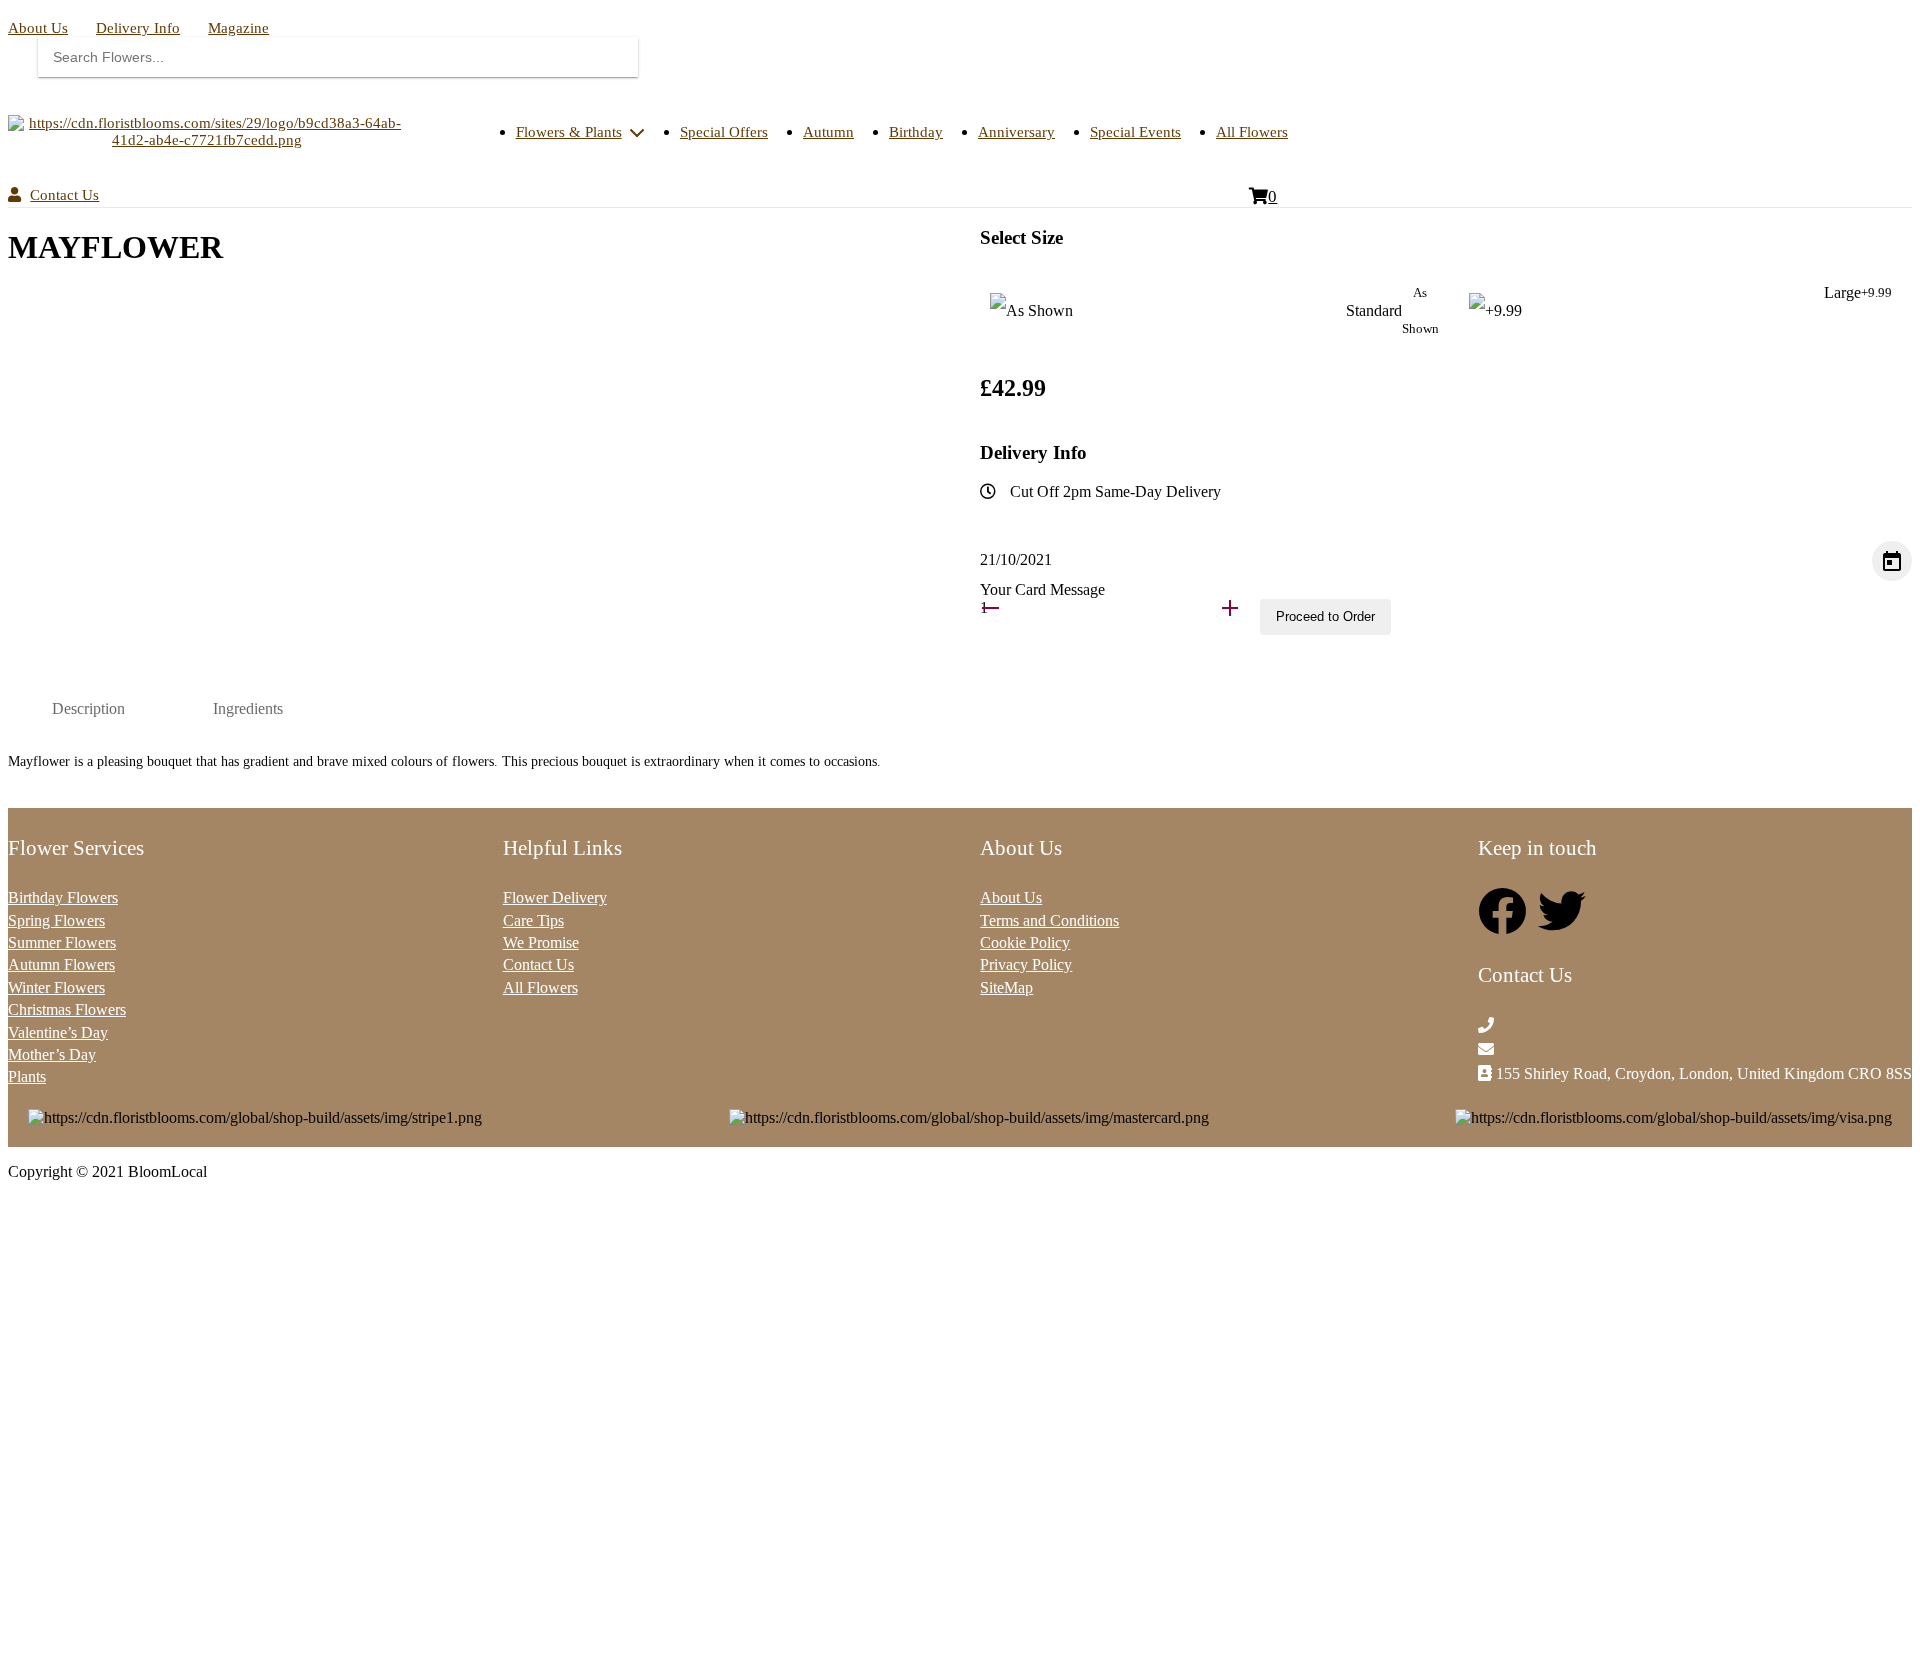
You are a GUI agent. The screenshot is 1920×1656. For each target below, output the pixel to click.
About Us (38, 28)
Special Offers (724, 132)
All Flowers (1252, 132)
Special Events (1135, 132)
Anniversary (1016, 132)
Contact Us (64, 195)
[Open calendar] (1892, 561)
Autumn (828, 132)
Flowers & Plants (569, 132)
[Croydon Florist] (207, 132)
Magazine (238, 28)
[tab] (88, 709)
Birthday (916, 132)
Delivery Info (138, 28)
